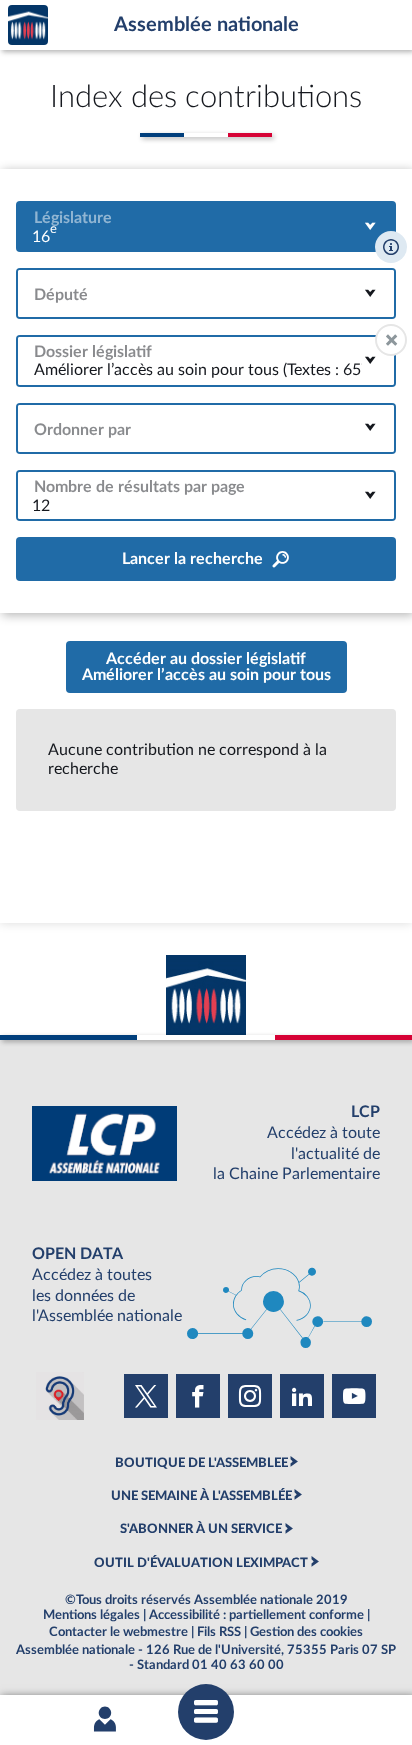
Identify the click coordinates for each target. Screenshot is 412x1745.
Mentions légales (91, 1615)
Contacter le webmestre (118, 1632)
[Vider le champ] (391, 340)
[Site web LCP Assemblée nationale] (206, 1143)
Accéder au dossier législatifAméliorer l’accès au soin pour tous (206, 667)
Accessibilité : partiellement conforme (256, 1615)
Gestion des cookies (306, 1632)
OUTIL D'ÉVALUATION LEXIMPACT (201, 1563)
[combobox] (206, 226)
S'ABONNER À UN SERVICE (201, 1529)
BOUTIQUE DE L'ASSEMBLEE (201, 1463)
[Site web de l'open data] (206, 1285)
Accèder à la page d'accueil (28, 25)
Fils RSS (219, 1632)
